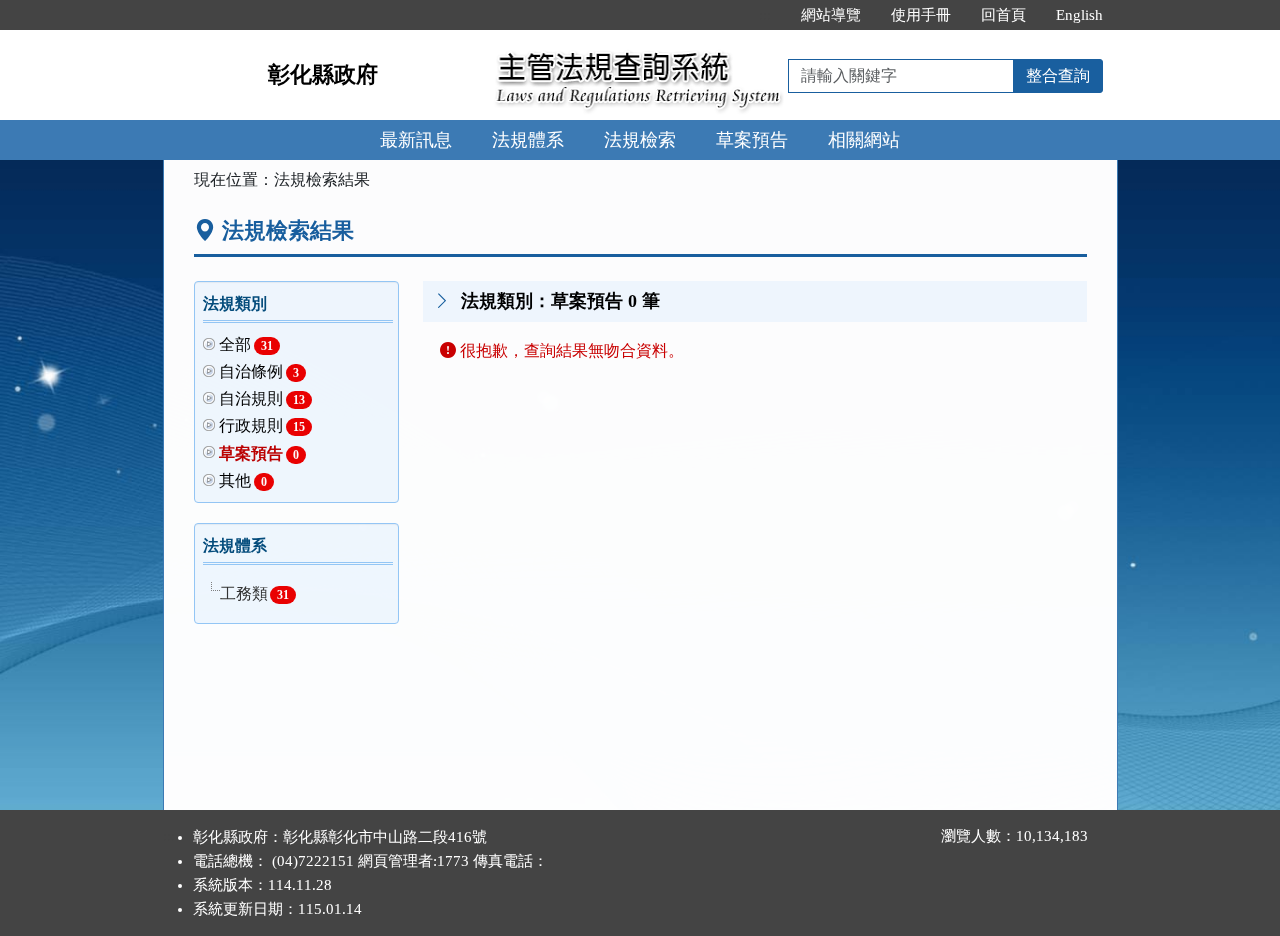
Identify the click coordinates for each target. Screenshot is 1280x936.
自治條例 (259, 371)
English (1079, 15)
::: (765, 15)
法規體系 (528, 140)
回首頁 (1003, 15)
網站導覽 (831, 15)
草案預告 (752, 140)
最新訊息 (416, 140)
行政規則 (262, 425)
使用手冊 (921, 15)
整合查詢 (1058, 75)
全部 (246, 344)
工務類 (254, 593)
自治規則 (262, 398)
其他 (243, 480)
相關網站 (864, 140)
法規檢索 (640, 140)
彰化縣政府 (323, 74)
